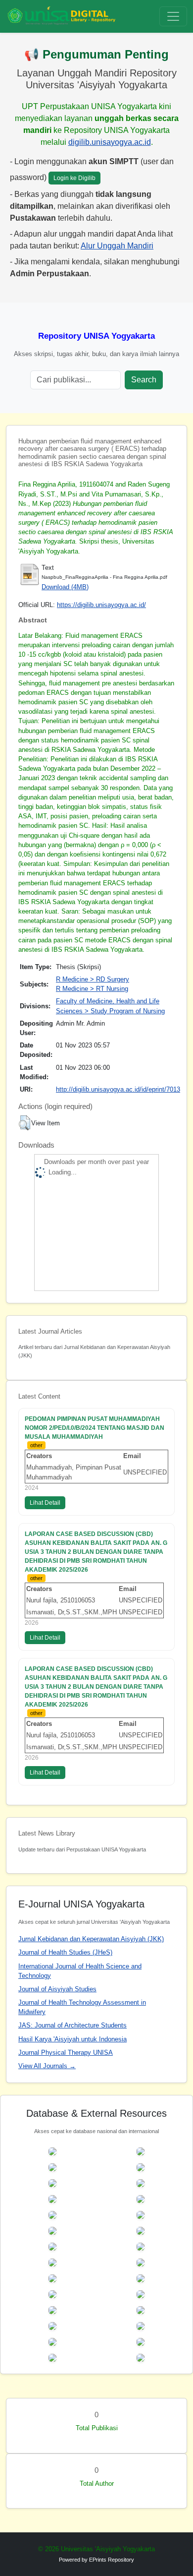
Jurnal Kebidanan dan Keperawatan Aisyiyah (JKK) (91, 1939)
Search (144, 380)
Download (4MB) (65, 587)
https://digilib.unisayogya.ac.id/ (101, 605)
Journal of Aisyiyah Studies (57, 1989)
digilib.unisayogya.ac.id (110, 142)
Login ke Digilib (74, 178)
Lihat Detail (45, 1503)
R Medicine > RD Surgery (93, 979)
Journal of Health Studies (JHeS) (65, 1952)
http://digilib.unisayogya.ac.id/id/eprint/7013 (118, 1089)
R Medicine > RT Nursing (92, 989)
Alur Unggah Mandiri (117, 246)
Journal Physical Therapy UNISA (66, 2053)
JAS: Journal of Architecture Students (72, 2025)
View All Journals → (47, 2066)
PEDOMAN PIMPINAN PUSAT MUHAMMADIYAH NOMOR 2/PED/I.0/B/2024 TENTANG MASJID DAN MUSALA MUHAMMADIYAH (95, 1428)
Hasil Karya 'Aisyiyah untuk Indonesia (72, 2039)
